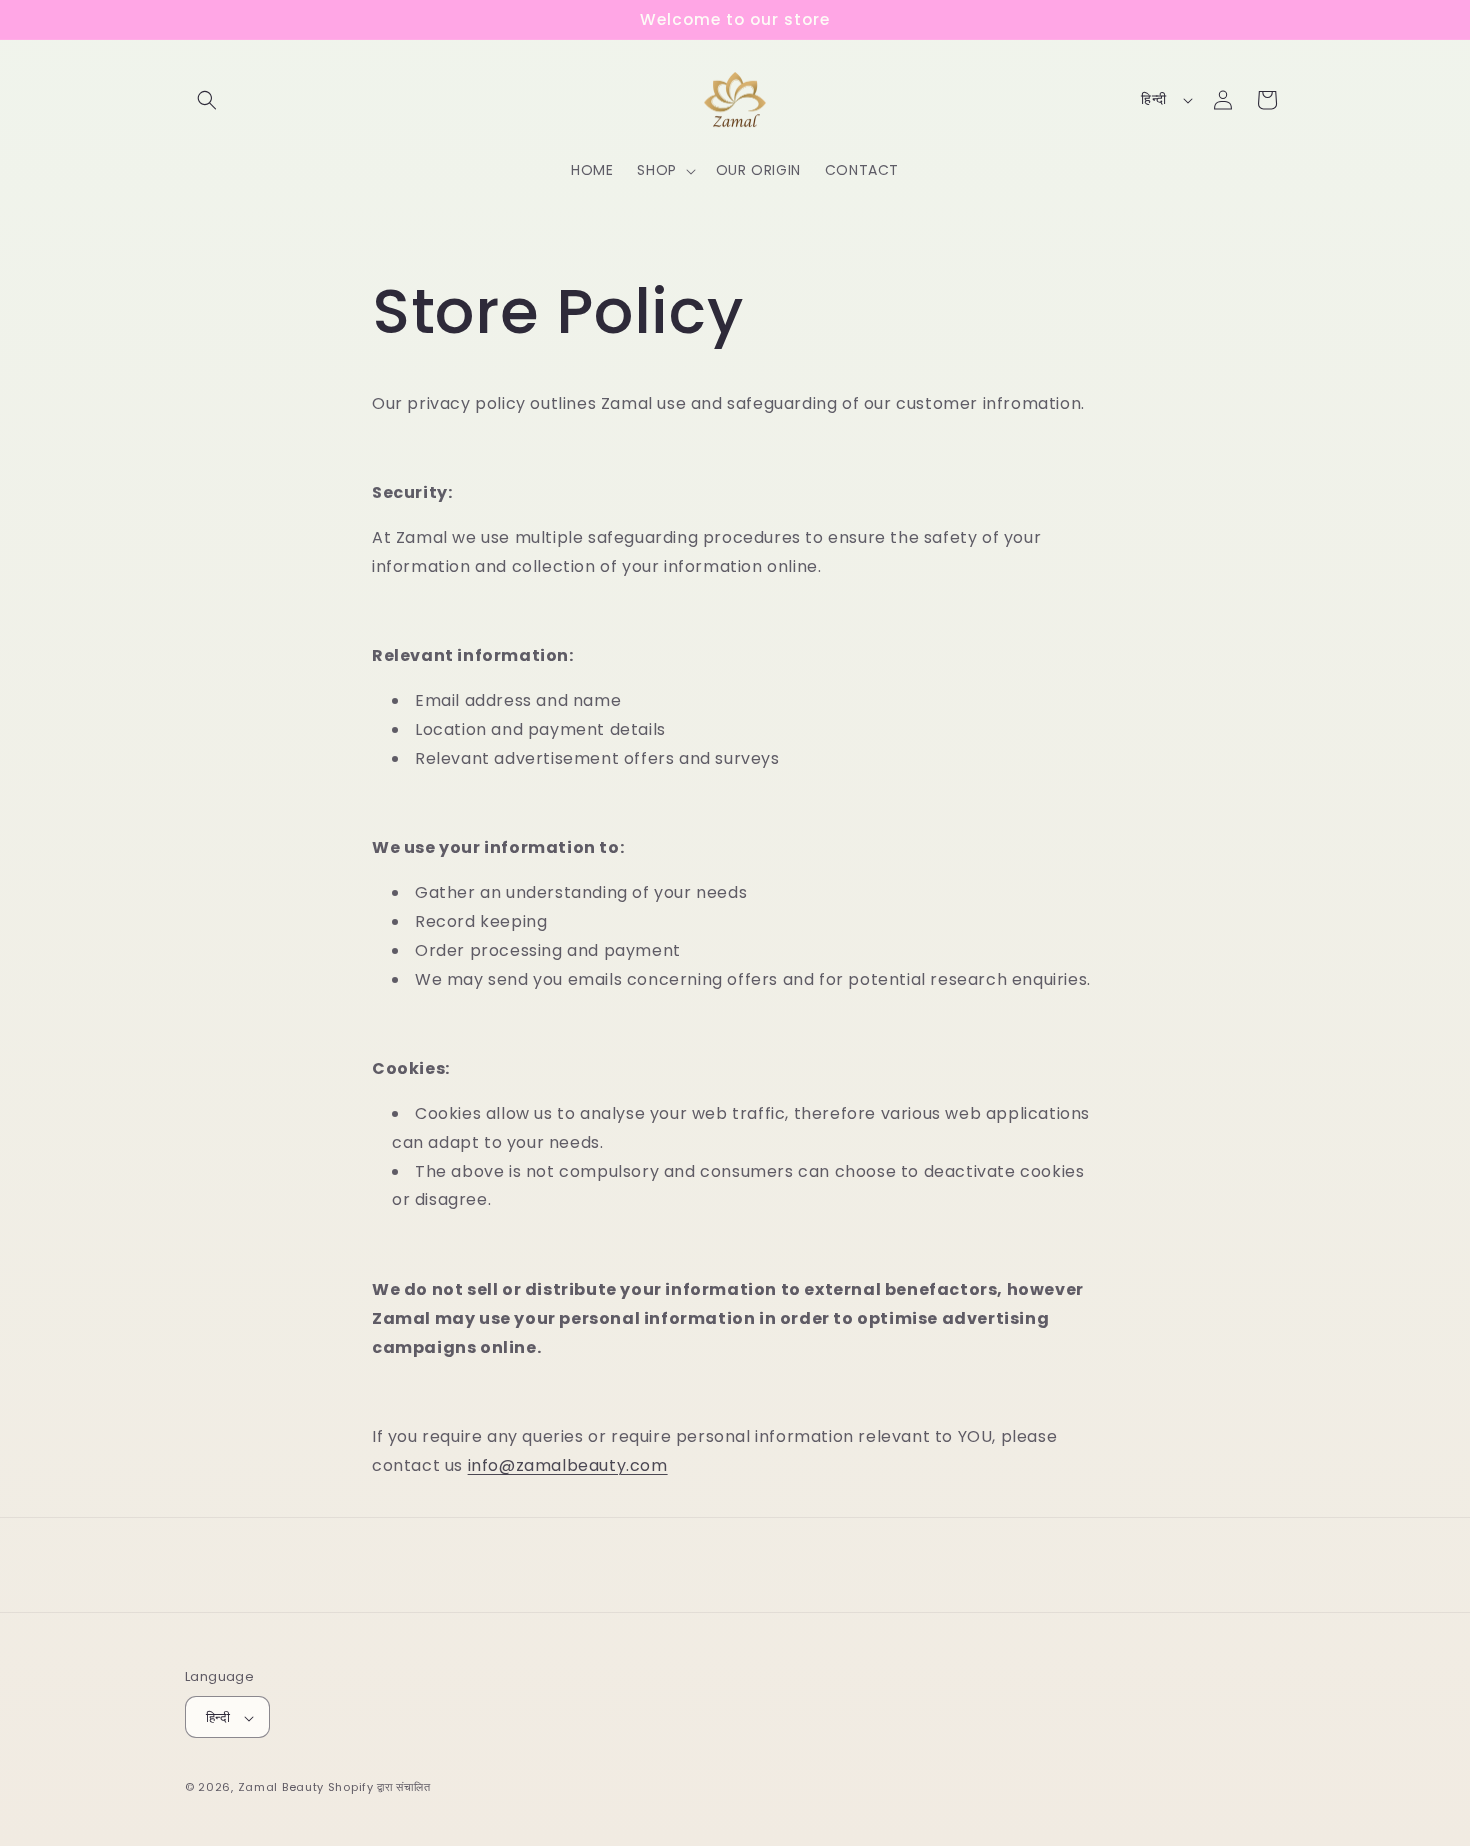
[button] (207, 100)
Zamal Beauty (281, 1788)
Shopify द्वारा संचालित (379, 1788)
